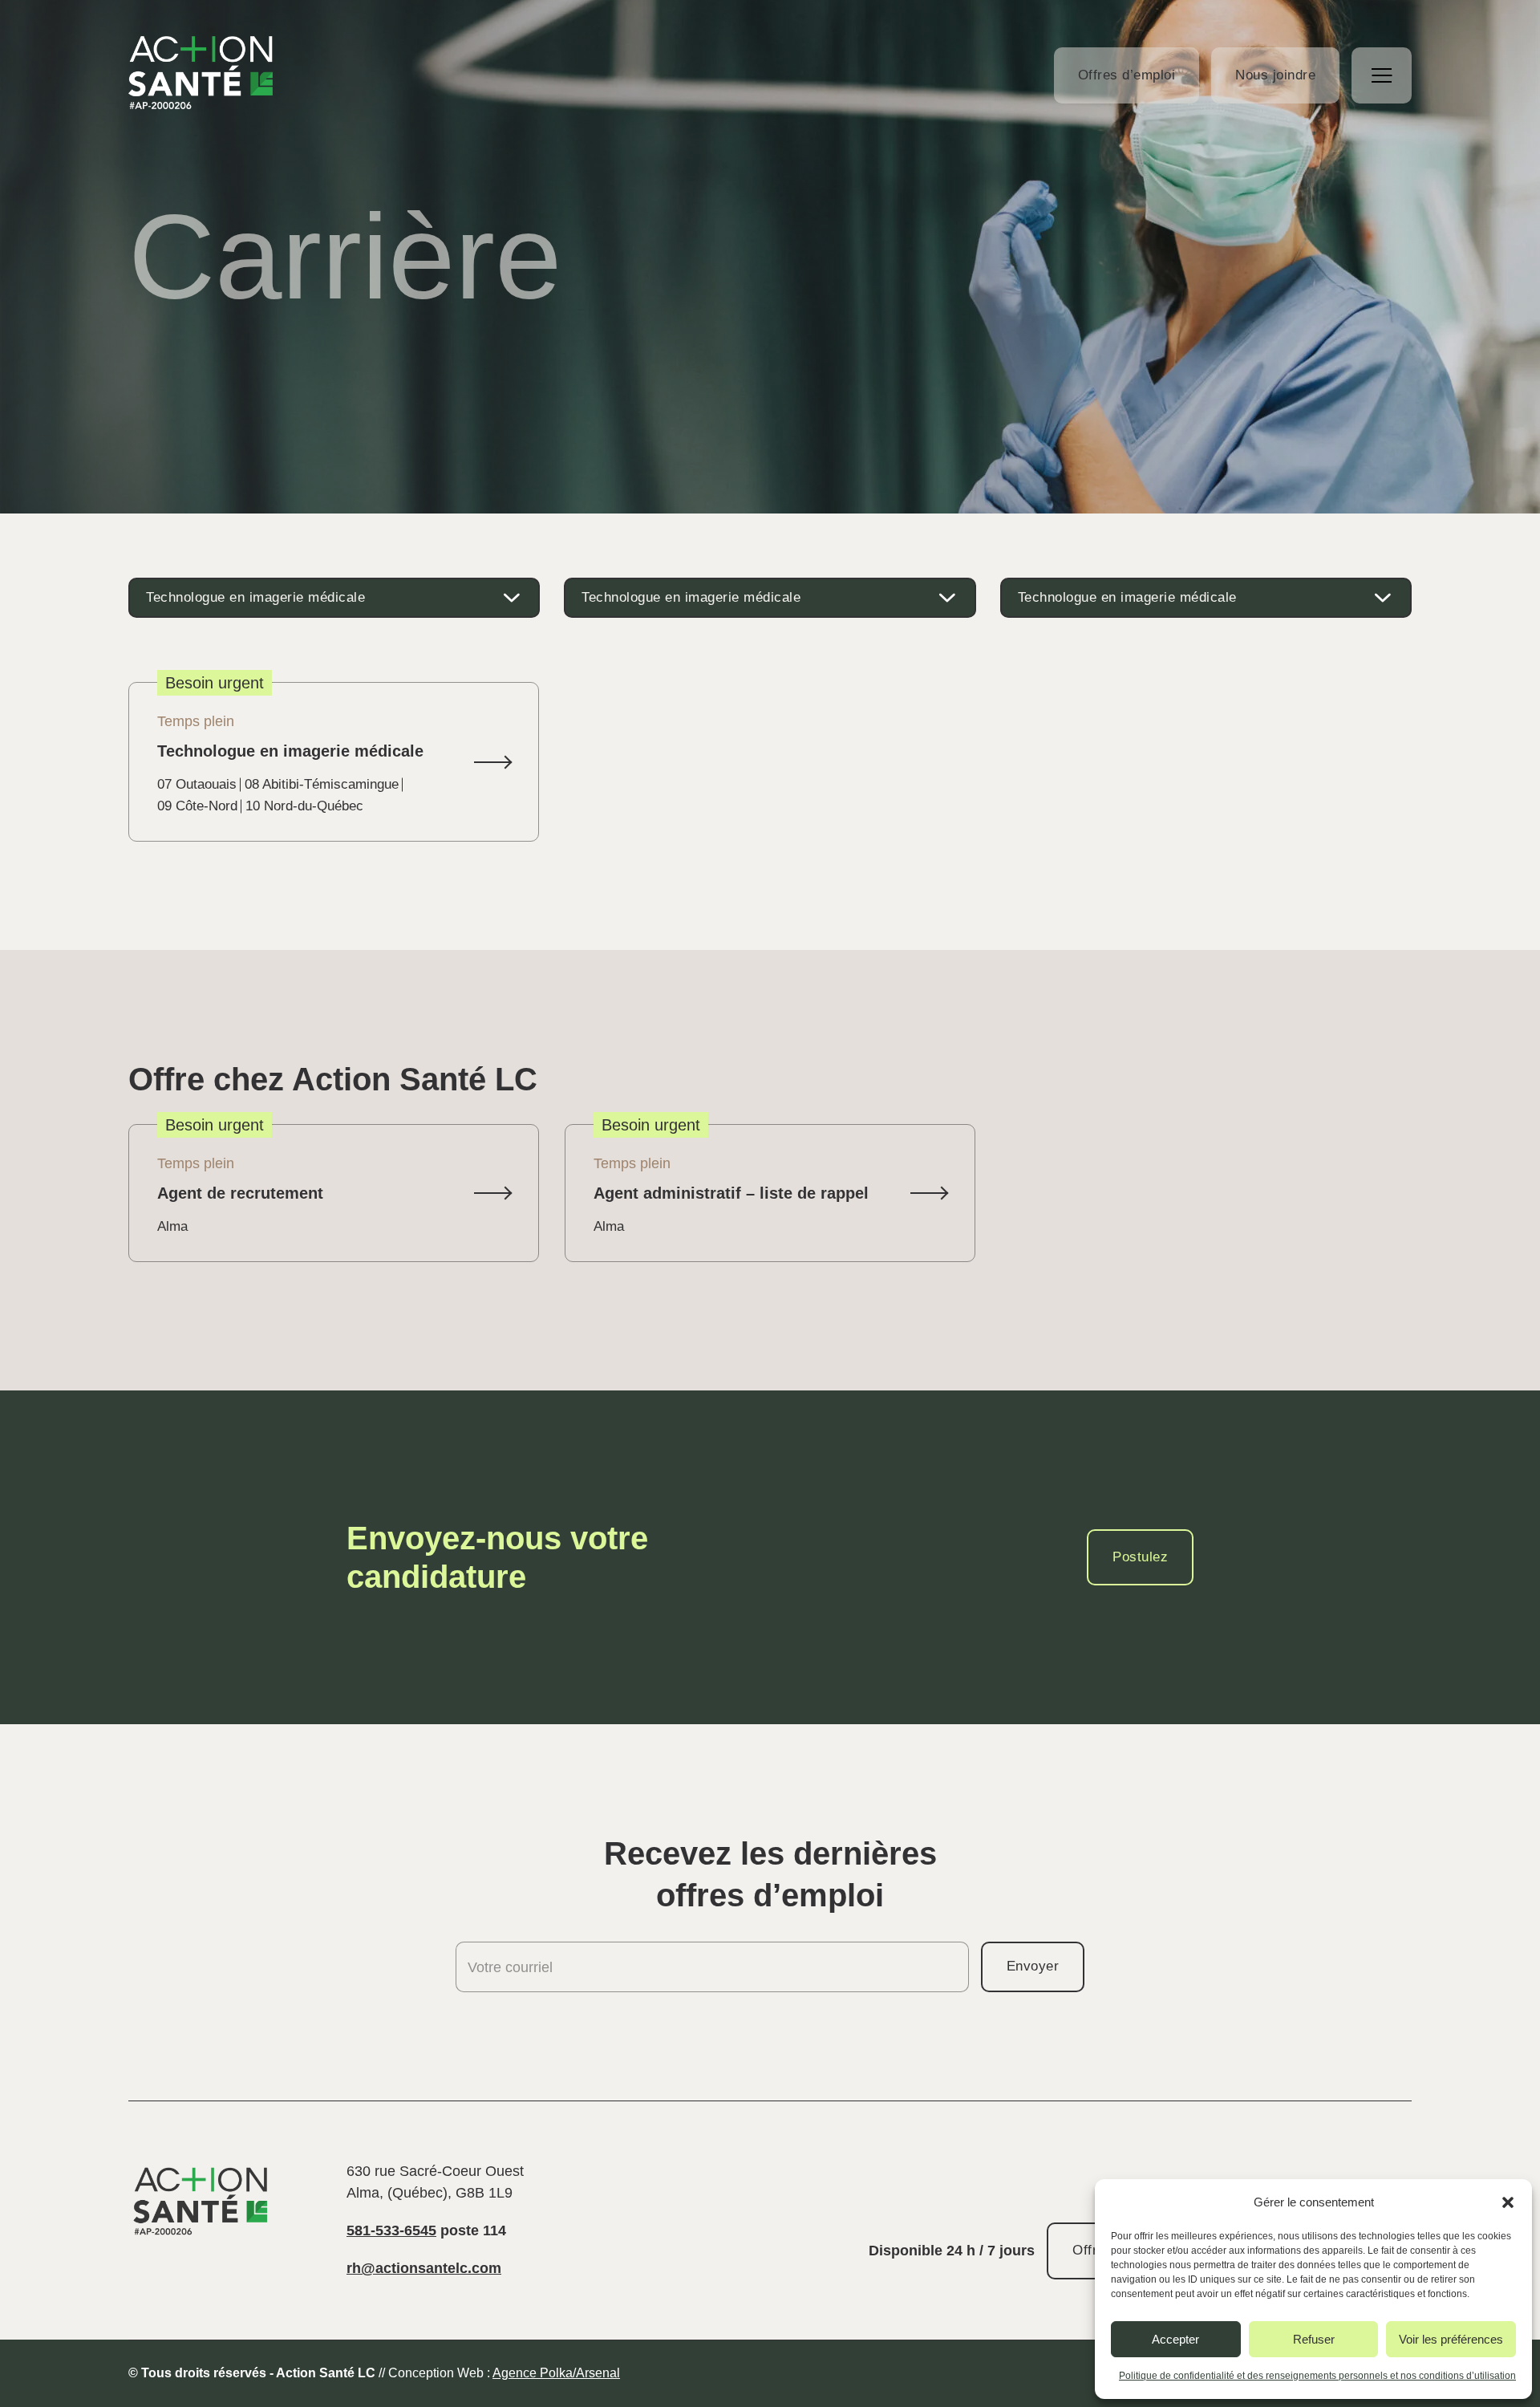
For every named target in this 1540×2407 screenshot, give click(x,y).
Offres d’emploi (1127, 75)
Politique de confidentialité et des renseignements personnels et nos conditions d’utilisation (1317, 2376)
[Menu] (1382, 75)
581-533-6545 (391, 2230)
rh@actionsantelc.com (424, 2268)
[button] (1508, 2202)
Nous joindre (1275, 75)
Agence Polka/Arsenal (556, 2373)
